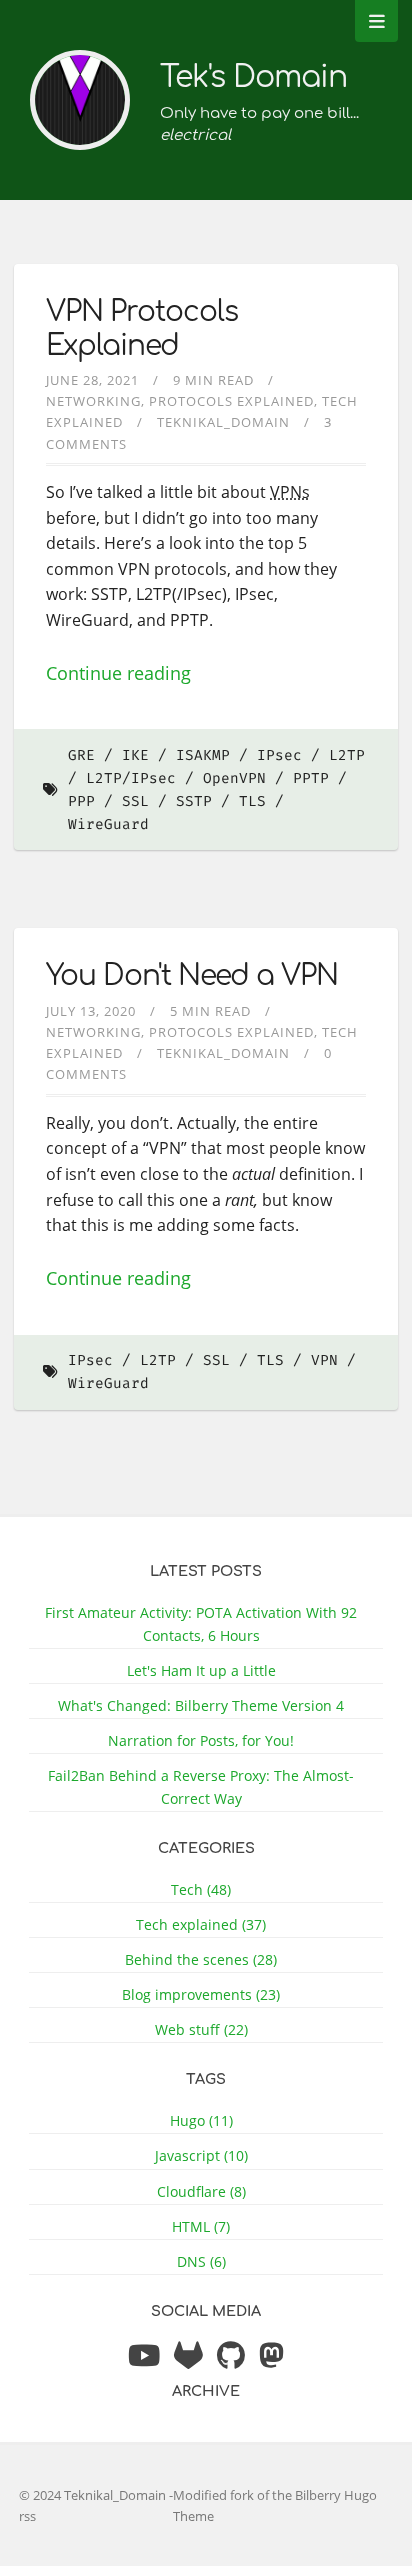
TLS (252, 801)
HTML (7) (201, 2226)
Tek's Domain (253, 77)
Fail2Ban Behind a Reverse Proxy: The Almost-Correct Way (201, 1787)
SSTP (194, 801)
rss (27, 2516)
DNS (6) (201, 2261)
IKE (135, 755)
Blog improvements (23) (201, 1994)
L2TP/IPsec (131, 778)
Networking (93, 401)
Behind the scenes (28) (201, 1959)
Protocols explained (231, 401)
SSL (135, 801)
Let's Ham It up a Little (201, 1670)
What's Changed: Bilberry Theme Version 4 (201, 1705)
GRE (81, 755)
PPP (81, 801)
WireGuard (108, 824)
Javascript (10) (201, 2155)
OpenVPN (234, 778)
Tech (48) (201, 1889)
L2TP (158, 1360)
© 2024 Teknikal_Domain (94, 2495)
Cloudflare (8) (201, 2191)
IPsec (279, 755)
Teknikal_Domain (223, 422)
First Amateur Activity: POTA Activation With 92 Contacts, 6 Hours (201, 1624)
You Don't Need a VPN (192, 976)
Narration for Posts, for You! (201, 1740)
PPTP (311, 778)
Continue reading (118, 673)
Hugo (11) (201, 2120)
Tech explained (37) (201, 1924)
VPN (324, 1360)
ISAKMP (203, 755)
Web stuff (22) (201, 2029)
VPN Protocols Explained (142, 329)
